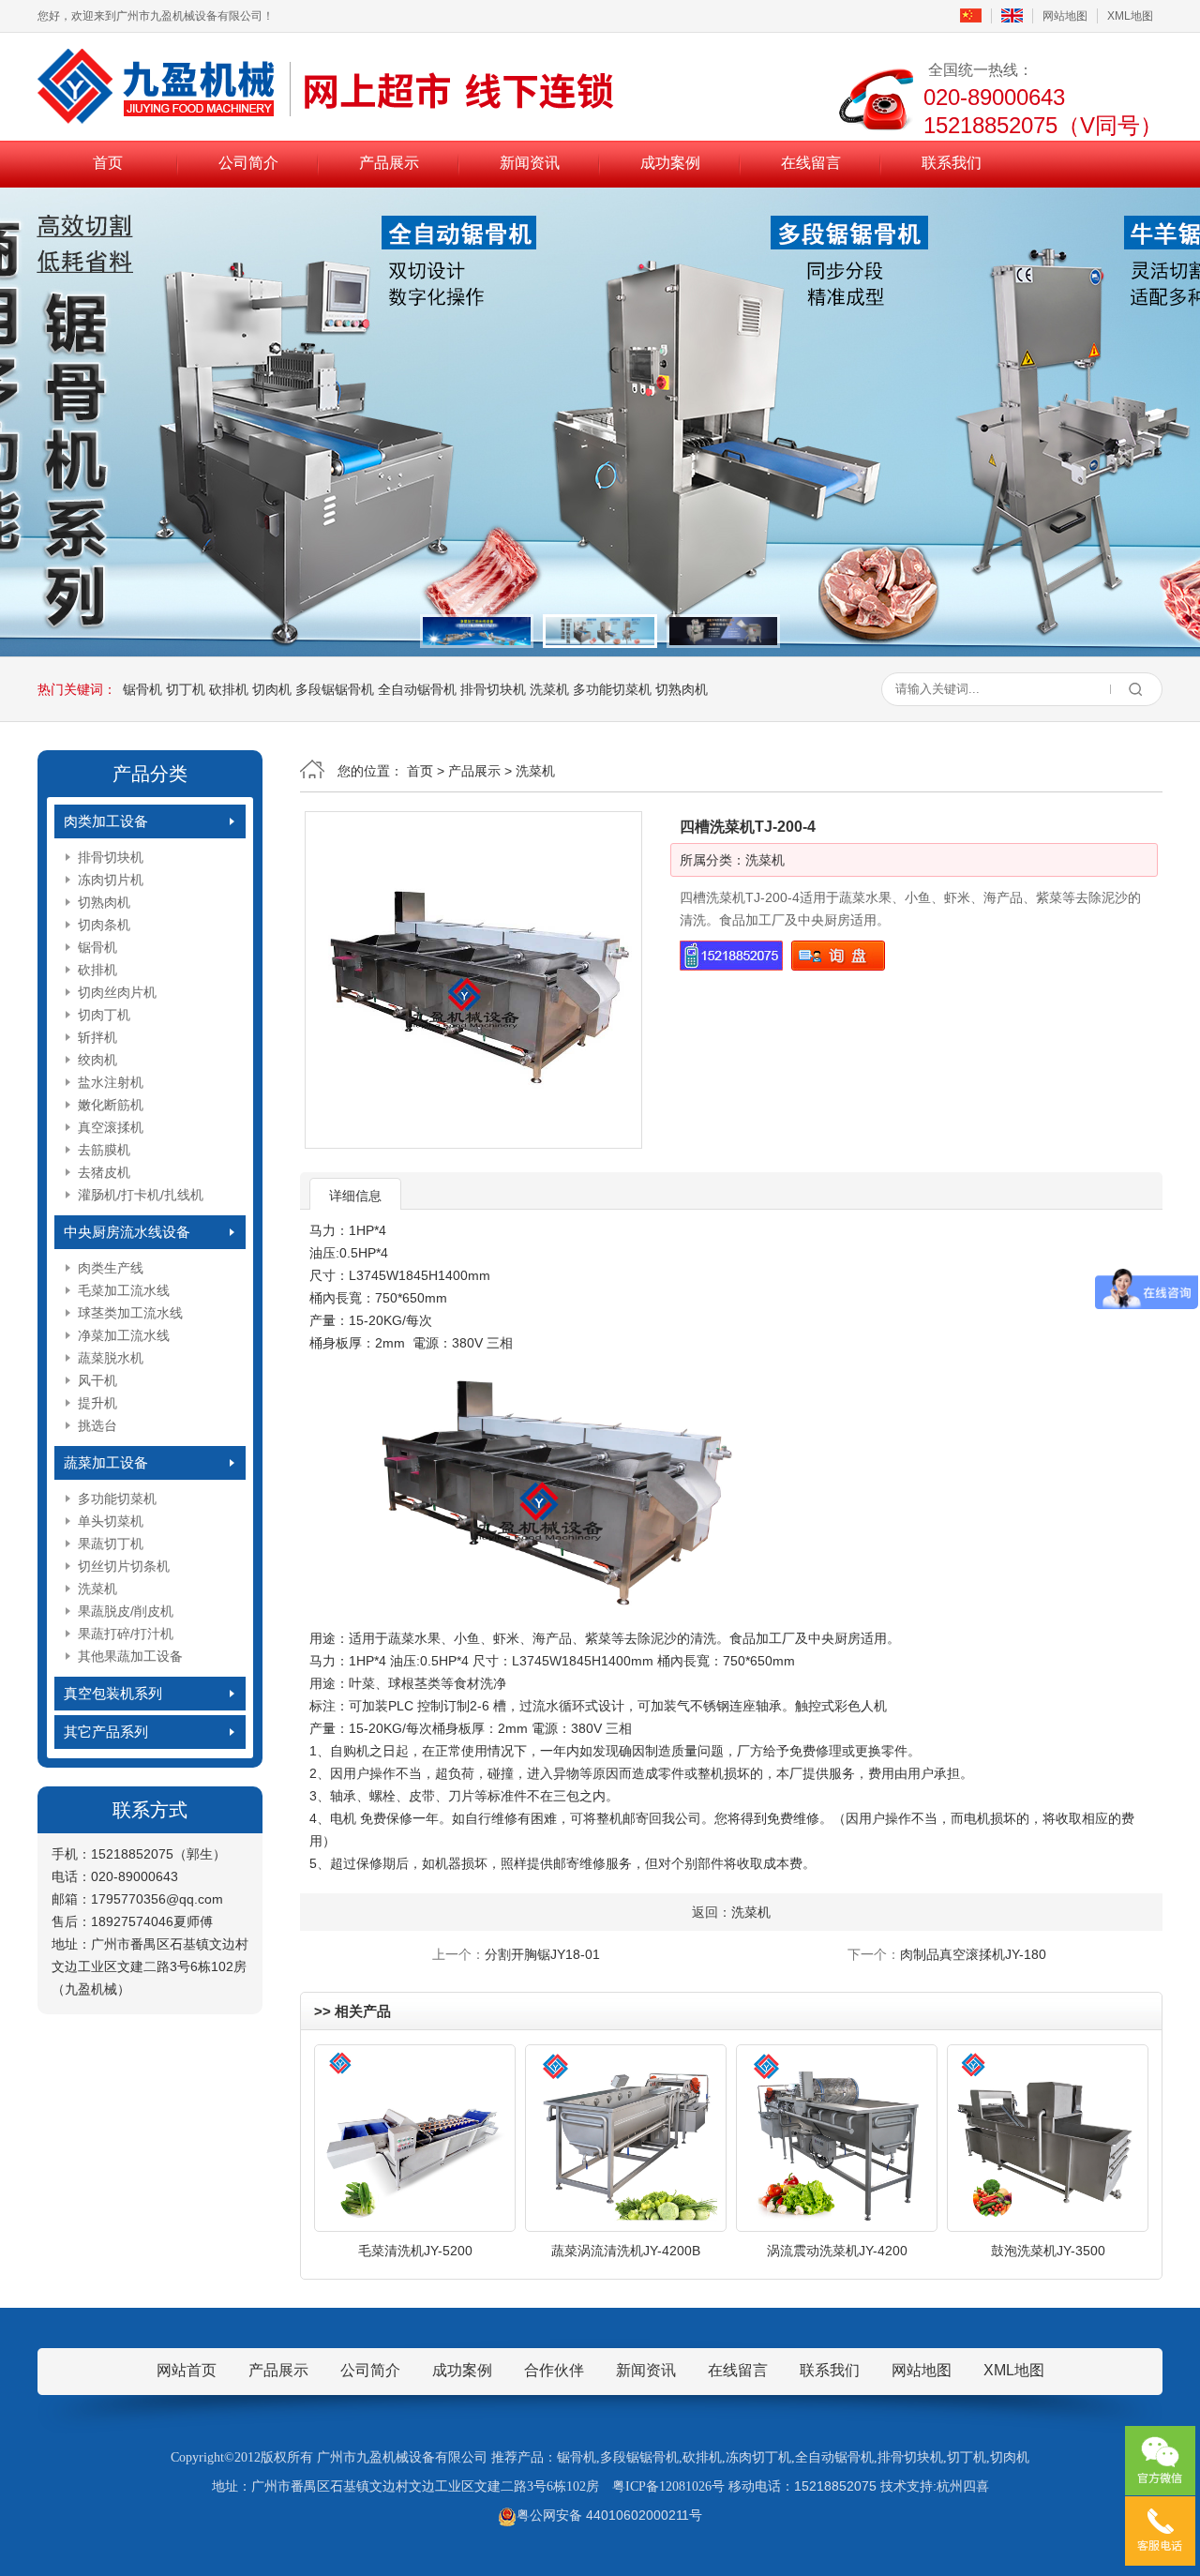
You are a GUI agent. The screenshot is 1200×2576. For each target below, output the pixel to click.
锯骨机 (142, 689)
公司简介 (248, 163)
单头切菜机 (111, 1521)
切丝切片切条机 (124, 1566)
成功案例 (670, 163)
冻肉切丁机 (758, 2457)
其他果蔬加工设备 (130, 1656)
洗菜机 (549, 689)
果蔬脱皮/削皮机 (126, 1611)
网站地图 (1065, 16)
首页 (108, 163)
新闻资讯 (530, 163)
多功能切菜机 (612, 689)
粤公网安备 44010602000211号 (609, 2515)
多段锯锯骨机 (335, 689)
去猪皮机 (104, 1172)
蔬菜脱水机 (111, 1358)
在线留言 (811, 163)
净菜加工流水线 (124, 1335)
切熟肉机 (682, 689)
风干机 (97, 1380)
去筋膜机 (104, 1150)
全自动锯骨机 (417, 689)
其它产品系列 (106, 1732)
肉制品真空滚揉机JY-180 (973, 1954)
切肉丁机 (104, 1015)
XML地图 (1130, 16)
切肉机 (272, 689)
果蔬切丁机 (111, 1544)
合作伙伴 (554, 2370)
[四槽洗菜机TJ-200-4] (473, 980)
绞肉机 (97, 1060)
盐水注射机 (111, 1082)
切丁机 (186, 689)
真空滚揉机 (111, 1127)
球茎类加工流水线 (130, 1313)
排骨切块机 (493, 689)
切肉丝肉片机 (117, 992)
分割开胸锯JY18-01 (542, 1954)
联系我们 (952, 163)
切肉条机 (104, 925)
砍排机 (229, 689)
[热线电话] (1160, 2531)
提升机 (97, 1403)
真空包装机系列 (113, 1693)
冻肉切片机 (111, 880)
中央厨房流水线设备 (127, 1232)
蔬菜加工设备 (106, 1462)
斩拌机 (97, 1037)
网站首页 (187, 2370)
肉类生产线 (111, 1268)
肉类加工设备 (106, 821)
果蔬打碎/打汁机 (126, 1634)
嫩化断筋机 (111, 1105)
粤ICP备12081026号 (668, 2486)
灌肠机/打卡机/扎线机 (141, 1195)
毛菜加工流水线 (124, 1290)
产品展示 (389, 163)
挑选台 (97, 1425)
